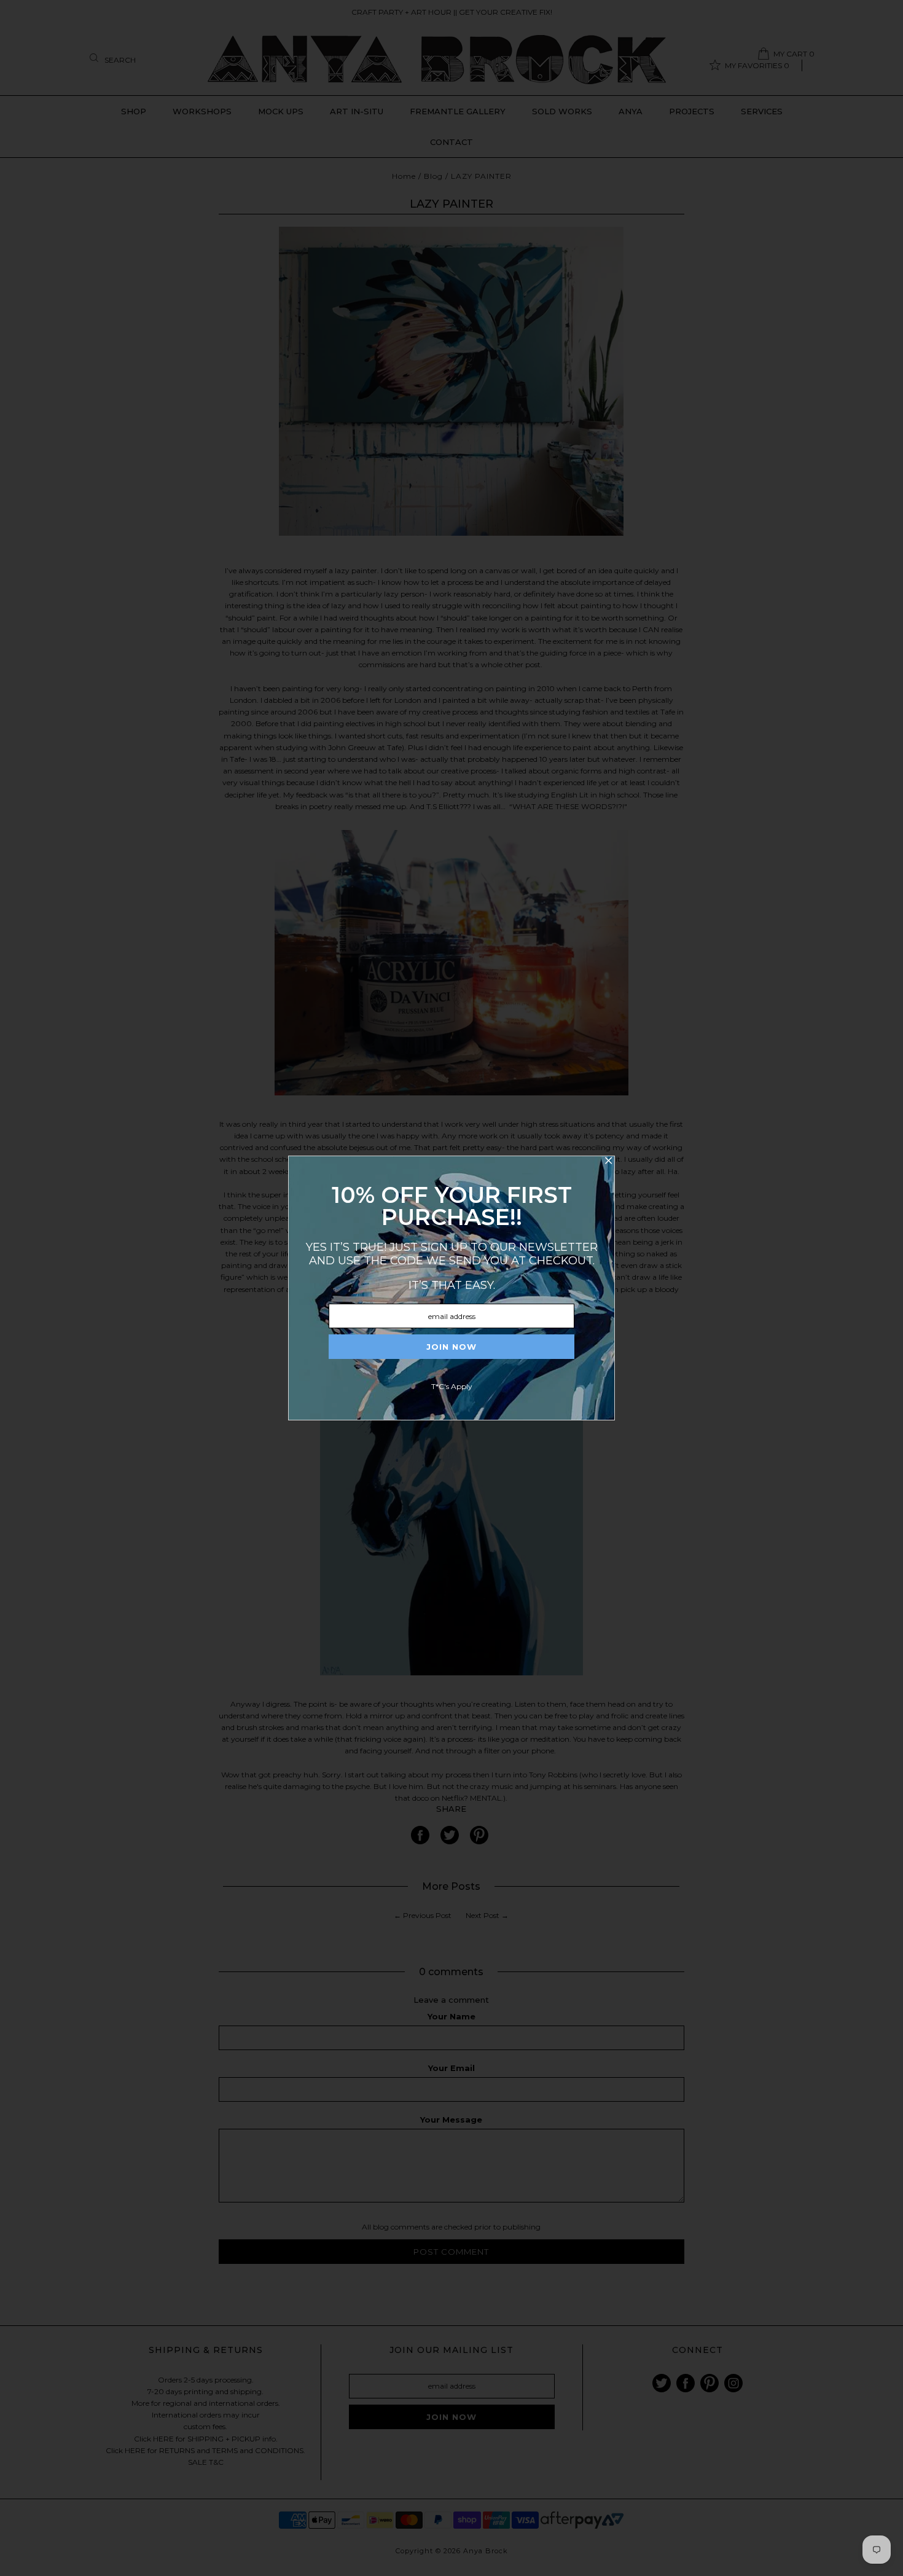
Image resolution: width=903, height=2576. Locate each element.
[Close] (608, 1162)
